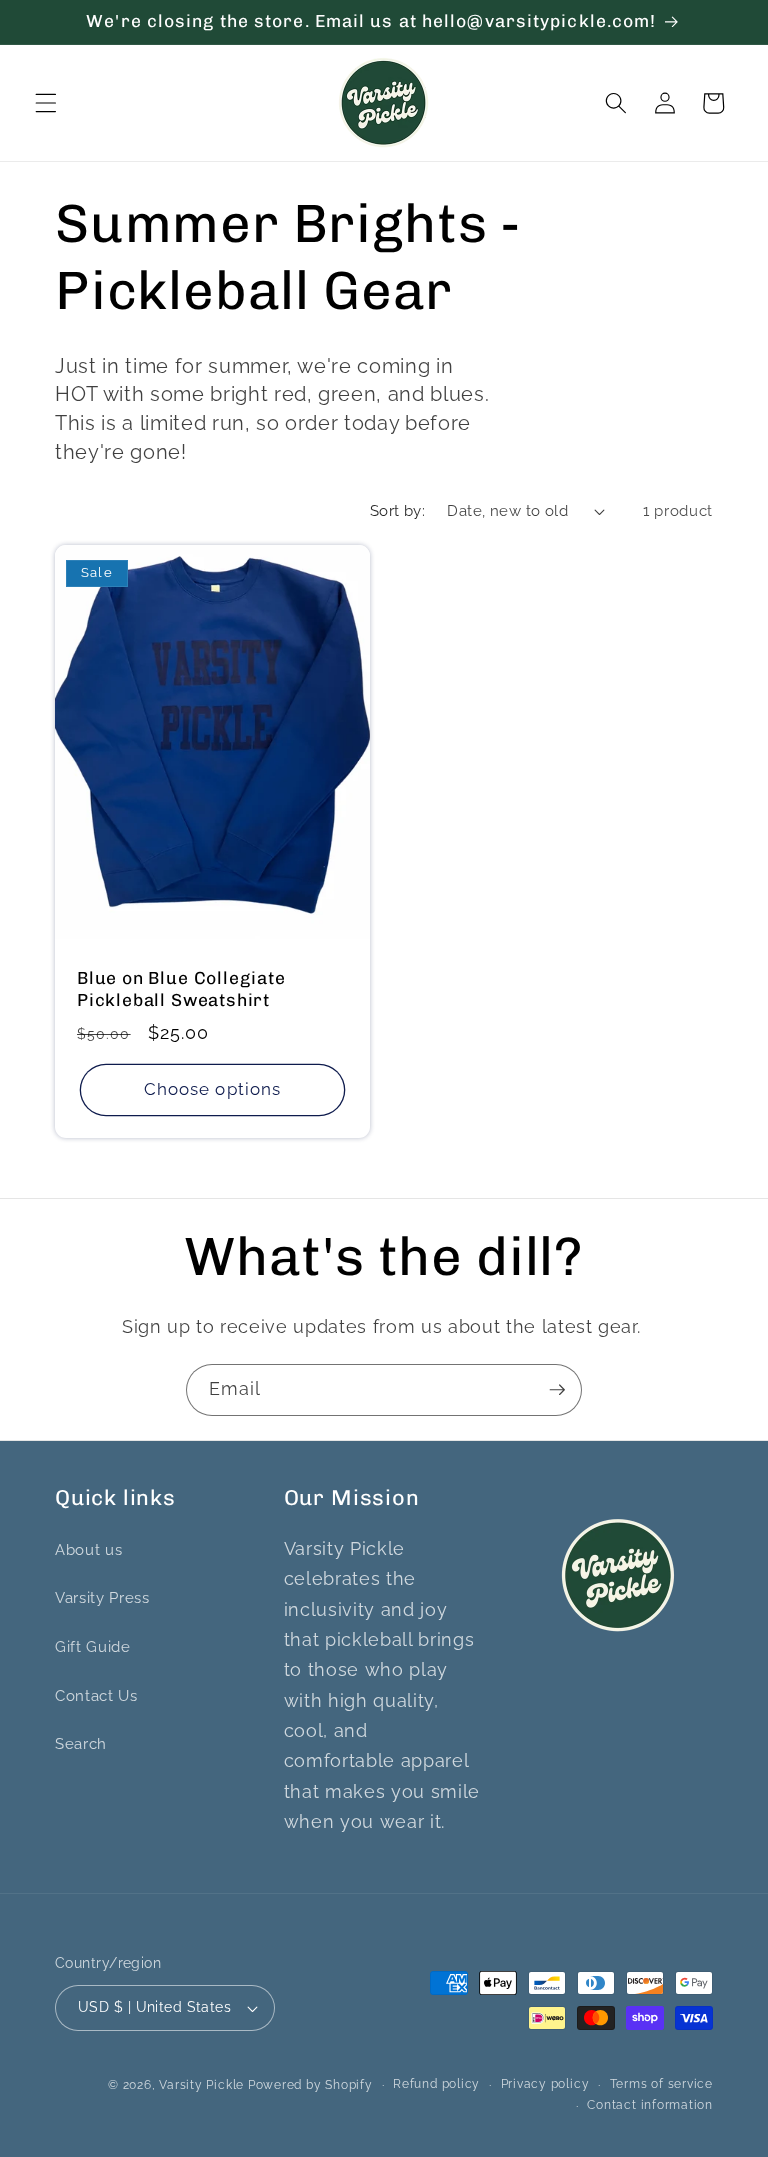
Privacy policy (545, 2084)
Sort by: (398, 511)
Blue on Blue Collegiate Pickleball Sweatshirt (181, 990)
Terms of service (661, 2084)
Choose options (212, 1089)
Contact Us (96, 1696)
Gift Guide (93, 1647)
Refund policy (436, 2084)
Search (81, 1744)
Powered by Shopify (310, 2085)
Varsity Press (102, 1598)
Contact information (650, 2105)
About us (88, 1550)
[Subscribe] (557, 1390)
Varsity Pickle (201, 2085)
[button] (46, 103)
